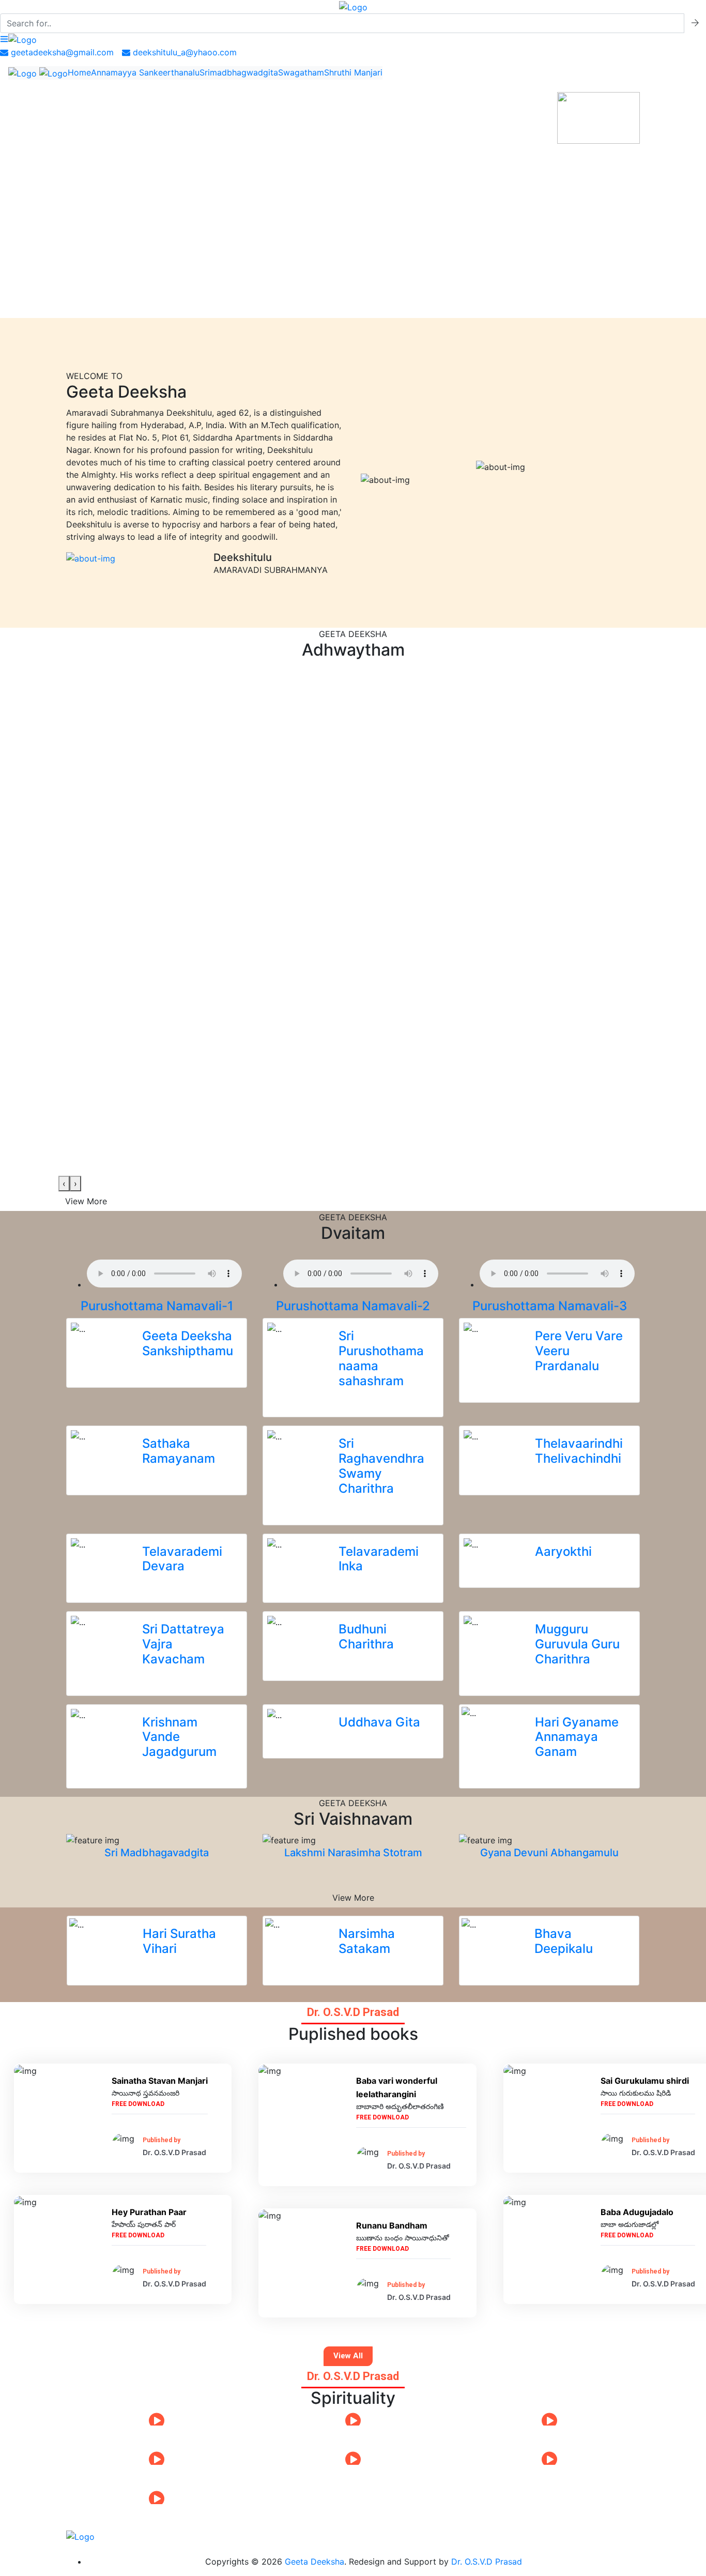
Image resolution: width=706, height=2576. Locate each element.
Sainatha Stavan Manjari (160, 2081)
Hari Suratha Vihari (179, 1941)
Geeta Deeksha (314, 2562)
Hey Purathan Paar (149, 2212)
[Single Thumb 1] (91, 557)
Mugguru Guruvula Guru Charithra (577, 1644)
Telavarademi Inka (379, 1559)
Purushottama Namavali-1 (157, 1306)
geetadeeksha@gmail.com (61, 52)
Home (79, 72)
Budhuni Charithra (366, 1636)
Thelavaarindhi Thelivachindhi (579, 1451)
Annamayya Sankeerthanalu (145, 72)
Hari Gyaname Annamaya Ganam (577, 1737)
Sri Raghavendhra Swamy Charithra (381, 1466)
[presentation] (64, 1184)
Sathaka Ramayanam (179, 1451)
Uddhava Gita (379, 1722)
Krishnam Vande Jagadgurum (179, 1737)
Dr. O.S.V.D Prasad (487, 2562)
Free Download (138, 2104)
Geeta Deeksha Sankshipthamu (188, 1343)
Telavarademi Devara (182, 1559)
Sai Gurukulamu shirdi (645, 2081)
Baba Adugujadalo (637, 2212)
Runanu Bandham (392, 2225)
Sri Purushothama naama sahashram (381, 1358)
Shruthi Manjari (353, 72)
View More (86, 1201)
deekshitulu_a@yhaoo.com (183, 52)
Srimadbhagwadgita (239, 72)
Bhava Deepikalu (564, 1941)
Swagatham (301, 72)
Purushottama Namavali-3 (550, 1306)
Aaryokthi (563, 1551)
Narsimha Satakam (367, 1941)
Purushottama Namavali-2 (353, 1306)
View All (348, 2356)
